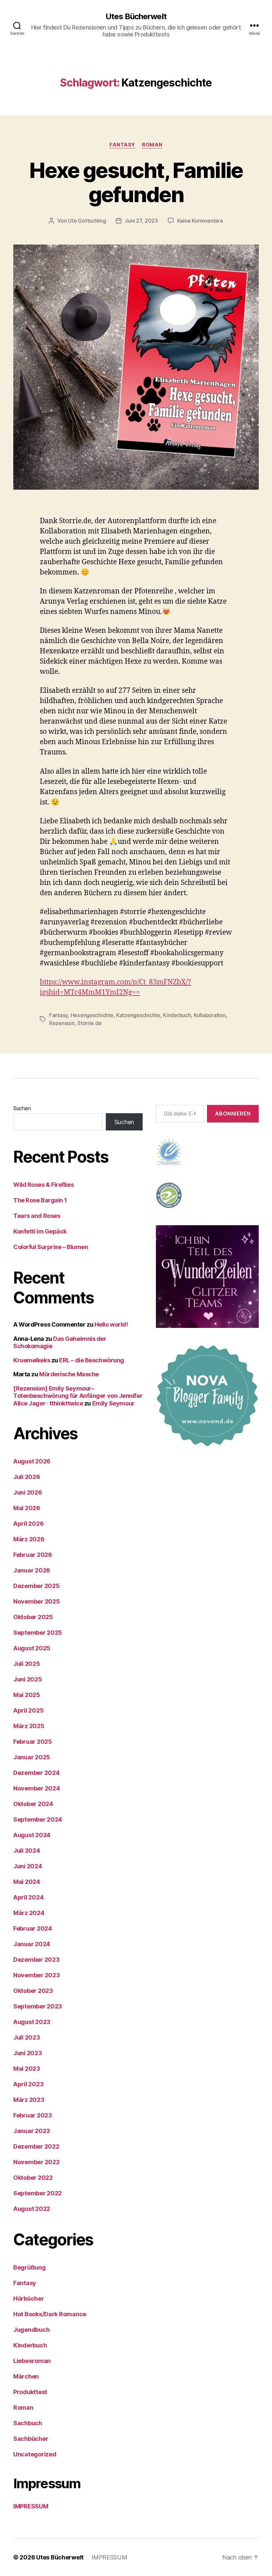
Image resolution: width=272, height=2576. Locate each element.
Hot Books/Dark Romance (50, 2314)
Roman (152, 145)
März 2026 (29, 1539)
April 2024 (28, 1897)
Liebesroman (32, 2361)
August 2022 (32, 2209)
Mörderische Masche (69, 1374)
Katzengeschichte (138, 1015)
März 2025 (29, 1726)
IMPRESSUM (31, 2506)
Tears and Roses (37, 1216)
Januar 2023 (32, 2131)
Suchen (22, 1108)
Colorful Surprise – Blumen (51, 1247)
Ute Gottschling (87, 221)
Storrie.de (89, 1023)
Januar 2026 (32, 1570)
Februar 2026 (33, 1555)
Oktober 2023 (33, 1991)
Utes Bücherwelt (136, 17)
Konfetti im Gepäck (40, 1231)
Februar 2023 (33, 2115)
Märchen (26, 2376)
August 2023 (32, 2022)
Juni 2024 (28, 1866)
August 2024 (32, 1835)
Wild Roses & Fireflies (43, 1185)
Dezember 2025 (36, 1586)
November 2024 (37, 1788)
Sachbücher (31, 2439)
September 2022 (37, 2193)
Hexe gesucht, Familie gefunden (136, 182)
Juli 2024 (27, 1851)
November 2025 (37, 1601)
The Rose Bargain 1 (40, 1200)
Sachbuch (28, 2423)
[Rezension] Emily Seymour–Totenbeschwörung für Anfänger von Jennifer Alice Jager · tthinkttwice (78, 1396)
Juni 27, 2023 (141, 221)
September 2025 (38, 1633)
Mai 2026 (27, 1508)
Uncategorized (35, 2454)
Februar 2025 (33, 1742)
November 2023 (37, 1975)
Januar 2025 (32, 1757)
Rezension (62, 1023)
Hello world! (111, 1324)
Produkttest (30, 2392)
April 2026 (28, 1524)
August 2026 (32, 1461)
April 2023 (28, 2084)
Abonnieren (233, 1114)
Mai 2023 (27, 2069)
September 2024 (38, 1819)
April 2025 (28, 1710)
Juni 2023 (28, 2053)
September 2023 (38, 2006)
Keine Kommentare (200, 221)
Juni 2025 (28, 1679)
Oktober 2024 (33, 1804)
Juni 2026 (28, 1492)
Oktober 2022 (33, 2178)
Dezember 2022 (36, 2146)
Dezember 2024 (36, 1773)
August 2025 (32, 1648)
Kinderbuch (177, 1015)
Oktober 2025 (33, 1617)
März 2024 (29, 1913)
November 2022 (36, 2162)
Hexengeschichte (92, 1015)
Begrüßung (30, 2267)
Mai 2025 (27, 1695)
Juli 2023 (27, 2037)
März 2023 (29, 2100)
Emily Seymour (113, 1403)
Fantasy (122, 145)
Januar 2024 (32, 1944)
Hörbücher (29, 2299)
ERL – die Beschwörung (92, 1360)
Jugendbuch (31, 2330)
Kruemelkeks (32, 1360)
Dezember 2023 (36, 1960)
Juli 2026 (27, 1477)
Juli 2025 (27, 1664)
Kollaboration (210, 1015)
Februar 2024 (33, 1928)
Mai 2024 (27, 1882)
